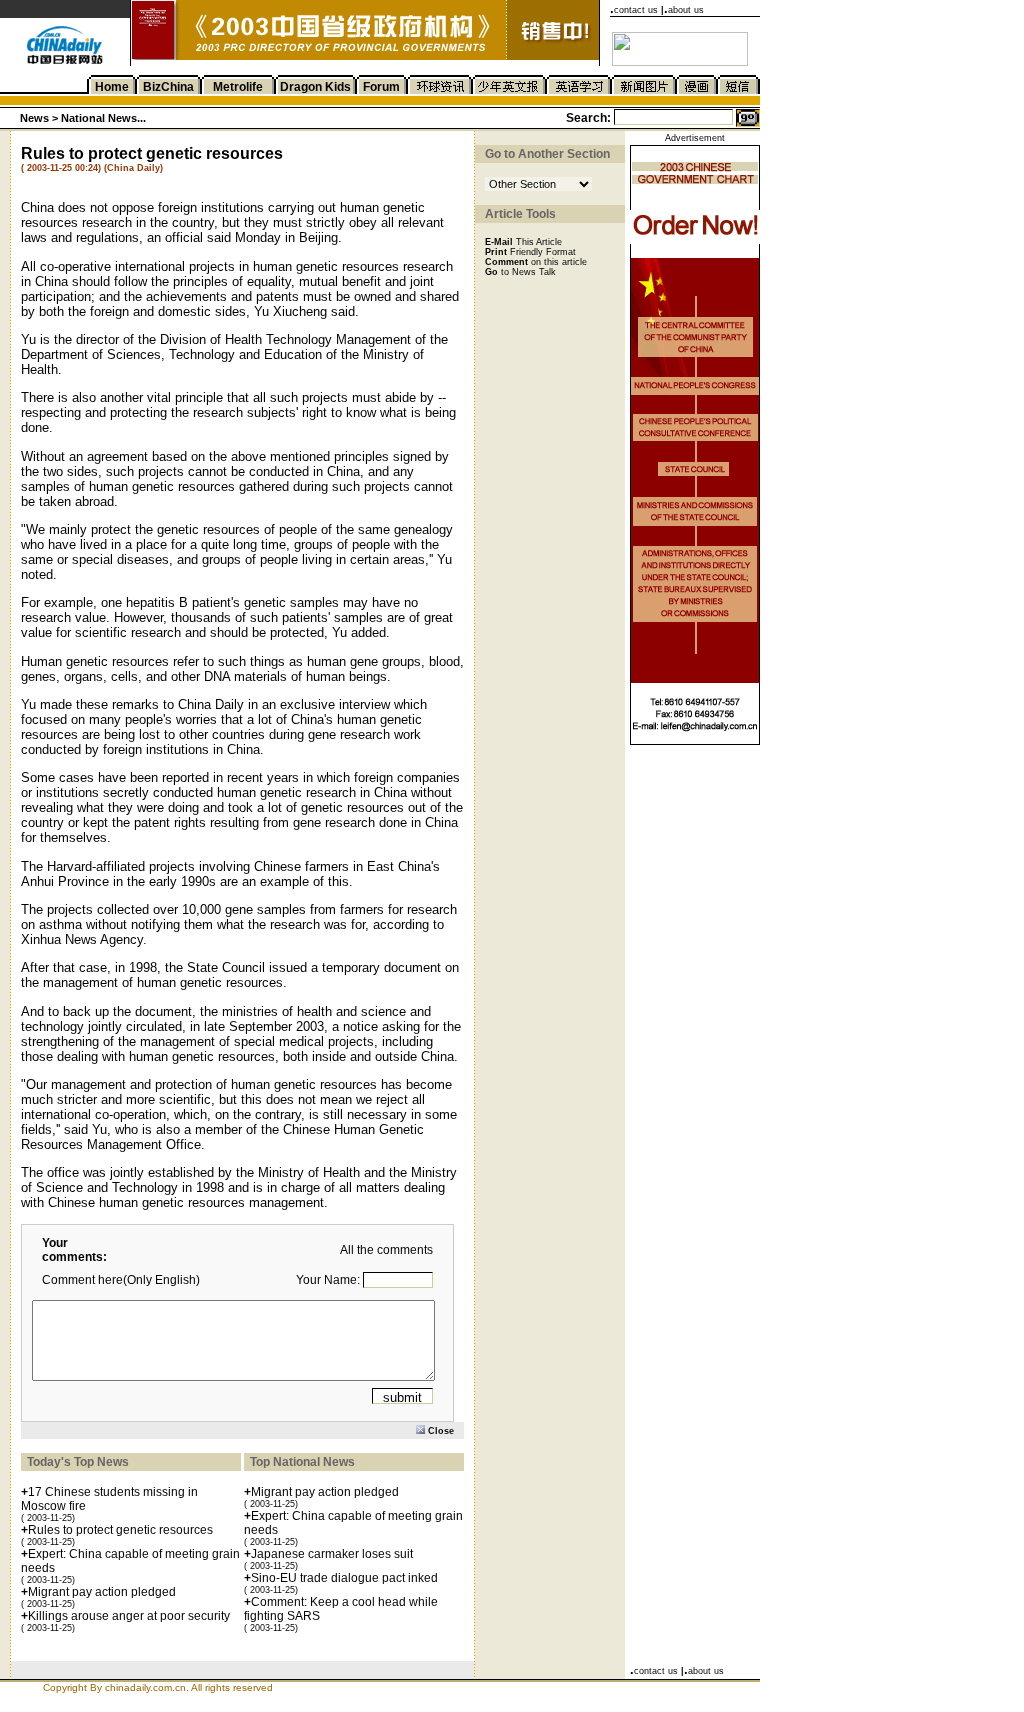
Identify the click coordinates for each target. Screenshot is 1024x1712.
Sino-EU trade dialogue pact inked (344, 1578)
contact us (636, 10)
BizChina (168, 87)
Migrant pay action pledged (102, 1592)
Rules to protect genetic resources (120, 1530)
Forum (381, 87)
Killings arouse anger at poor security (129, 1616)
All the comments (386, 1250)
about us (686, 10)
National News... (103, 118)
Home (112, 87)
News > (40, 118)
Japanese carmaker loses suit (332, 1554)
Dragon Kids (315, 87)
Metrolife (238, 87)
